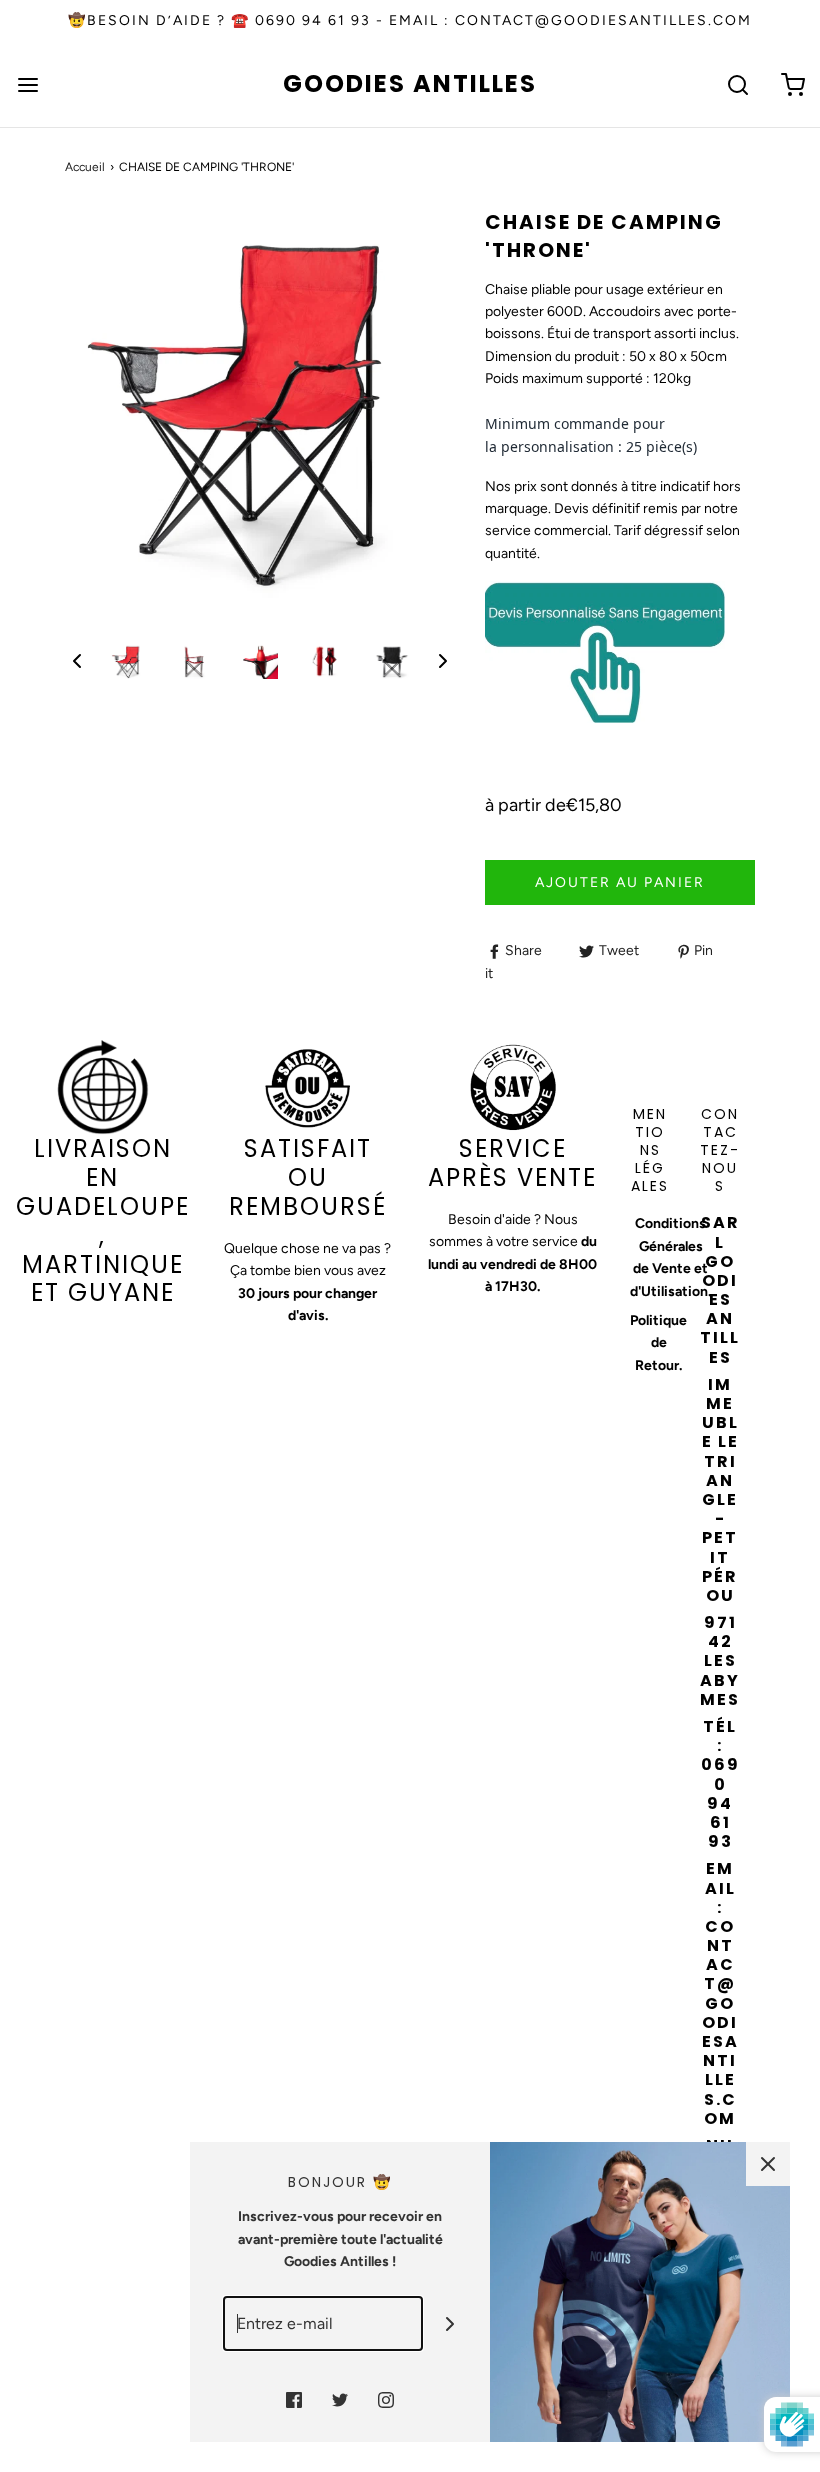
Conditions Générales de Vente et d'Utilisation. (670, 1257)
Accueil (85, 167)
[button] (77, 661)
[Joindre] (450, 2323)
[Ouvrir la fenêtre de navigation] (27, 84)
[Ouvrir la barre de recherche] (737, 84)
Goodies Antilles (410, 84)
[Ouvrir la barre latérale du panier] (792, 84)
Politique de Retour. (658, 1343)
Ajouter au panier (620, 882)
